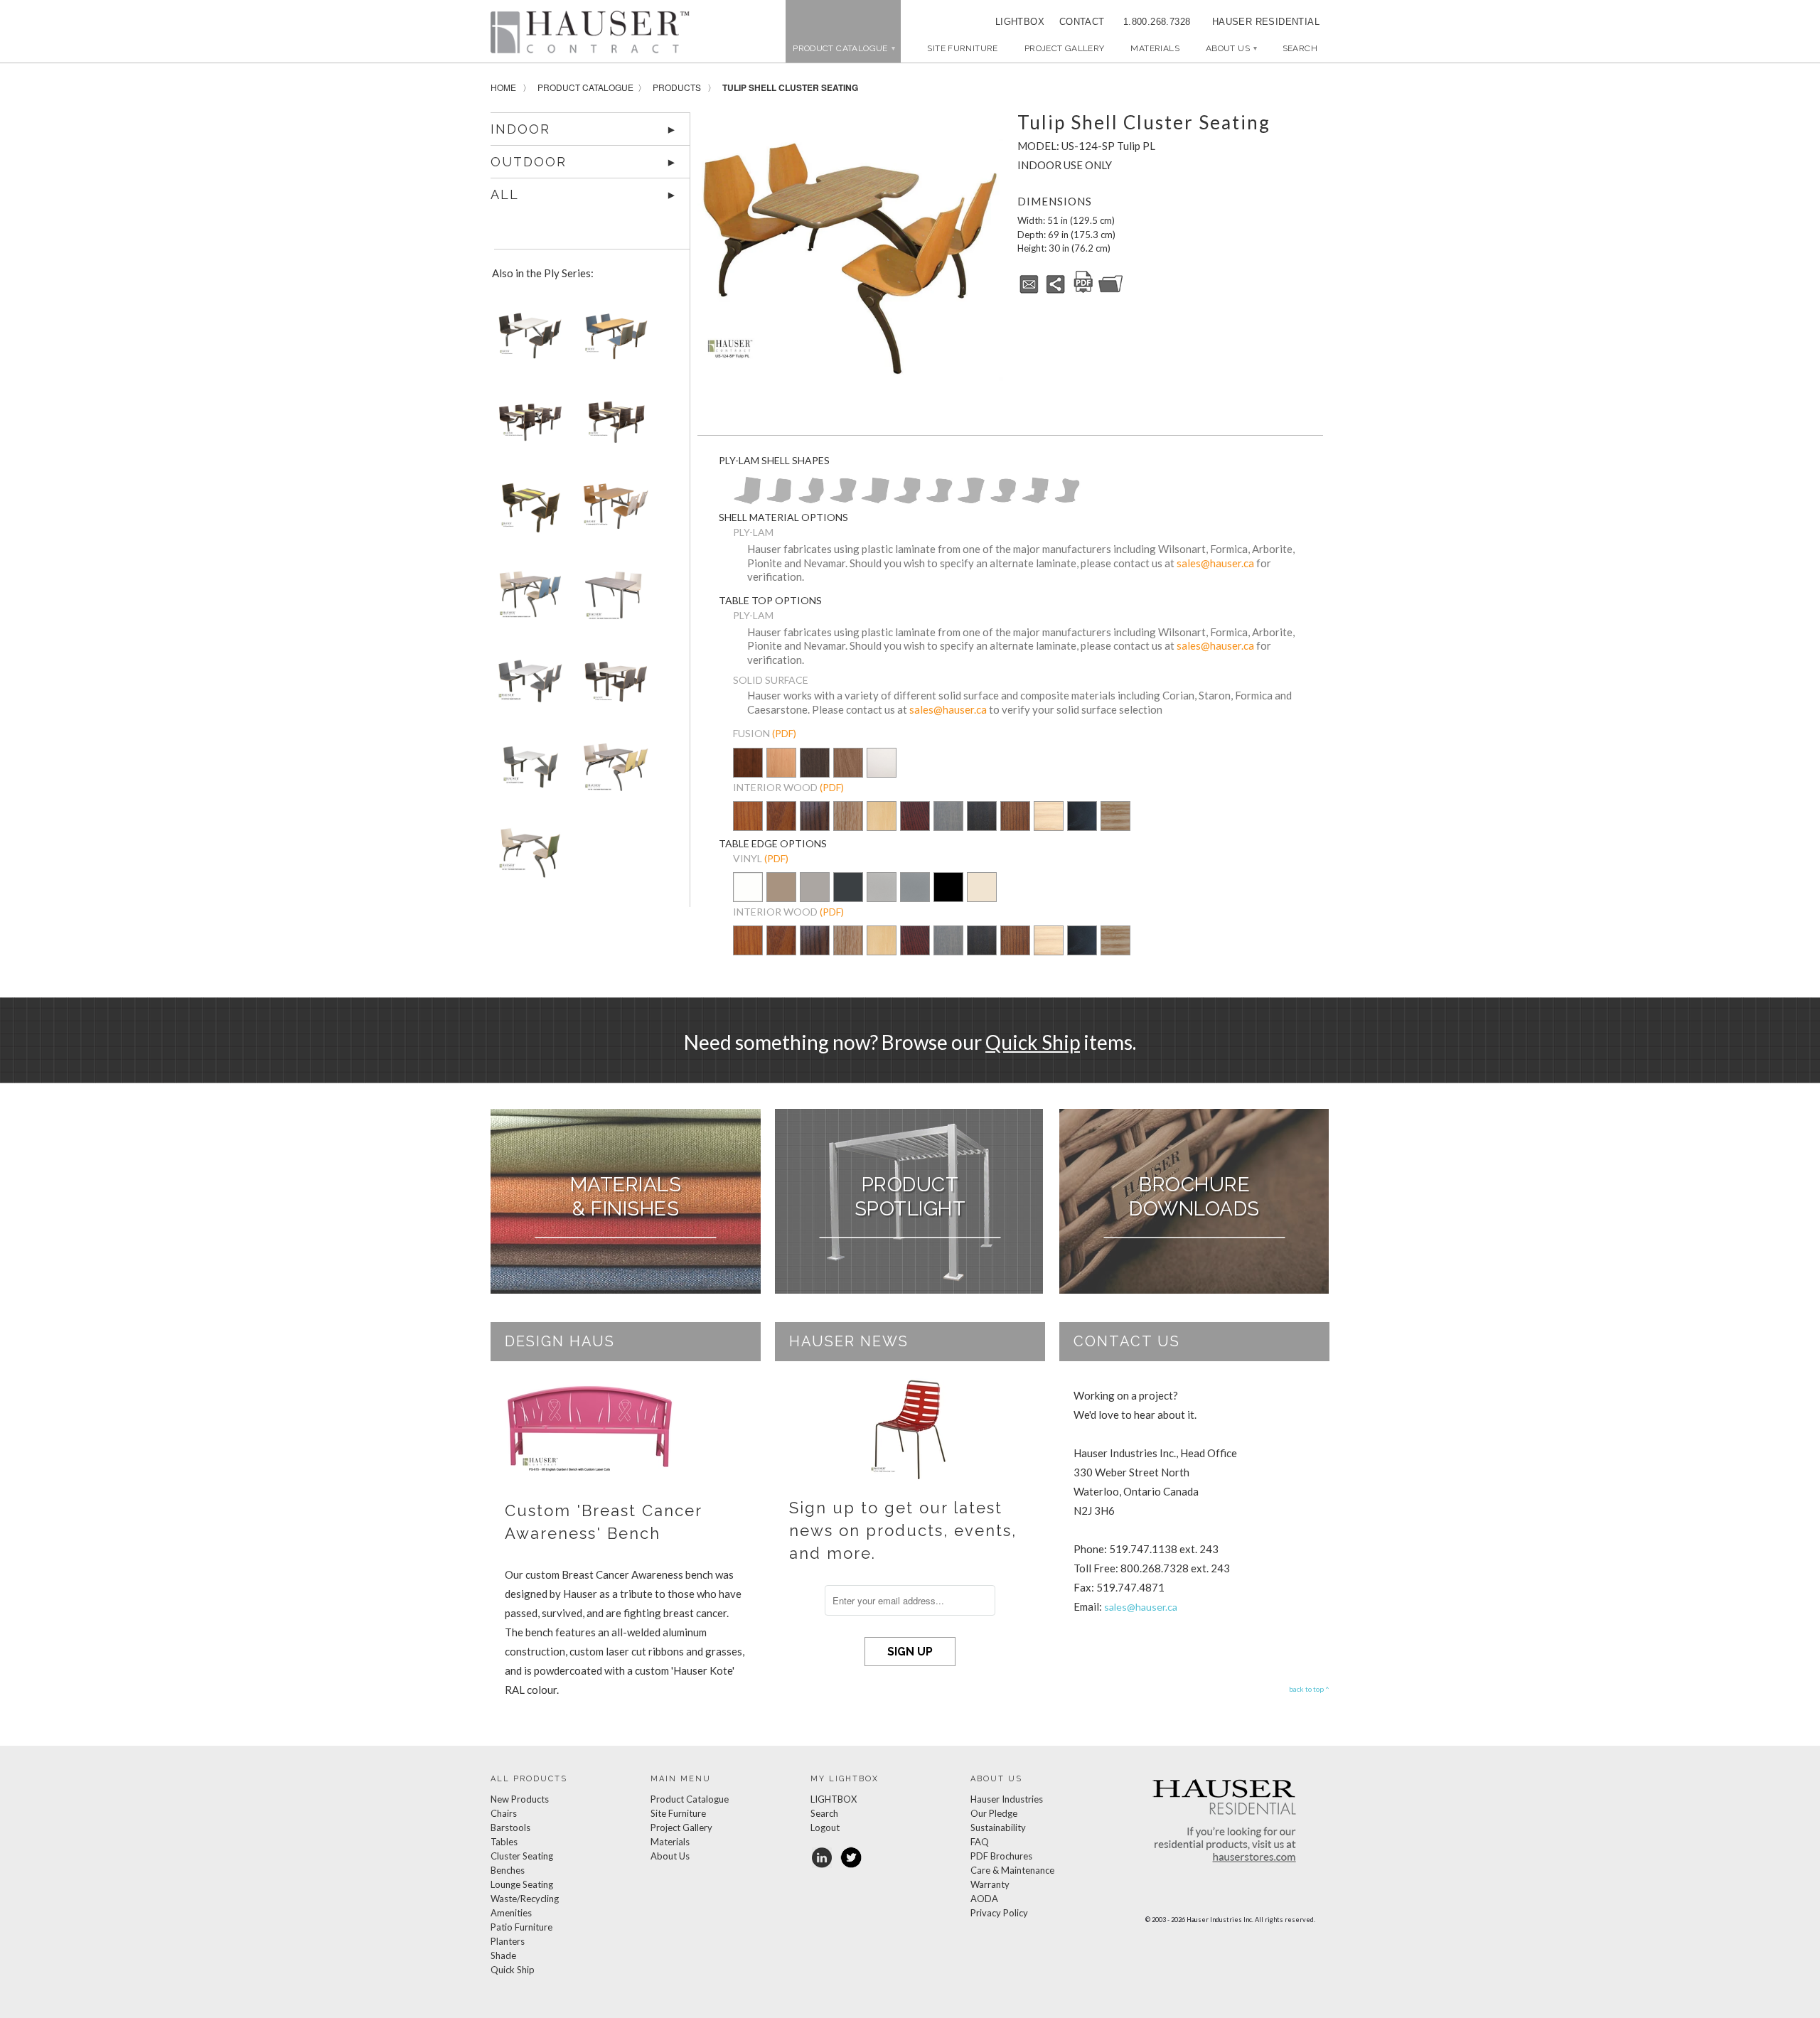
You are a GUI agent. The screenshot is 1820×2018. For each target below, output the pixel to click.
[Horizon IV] (971, 500)
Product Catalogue (585, 87)
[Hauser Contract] (590, 32)
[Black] (1082, 826)
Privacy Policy (999, 1913)
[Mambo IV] (779, 500)
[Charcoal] (848, 897)
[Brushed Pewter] (915, 897)
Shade (503, 1955)
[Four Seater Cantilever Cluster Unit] (613, 513)
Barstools (510, 1828)
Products (677, 87)
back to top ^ (1309, 1689)
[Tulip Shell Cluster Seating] (850, 259)
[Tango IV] (843, 500)
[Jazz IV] (939, 500)
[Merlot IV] (907, 500)
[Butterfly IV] (1067, 500)
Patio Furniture (521, 1927)
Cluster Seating (522, 1856)
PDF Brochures (1001, 1856)
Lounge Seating (522, 1884)
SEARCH (1300, 48)
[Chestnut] (1015, 826)
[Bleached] (1049, 826)
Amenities (511, 1913)
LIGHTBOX (1020, 22)
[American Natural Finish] (882, 819)
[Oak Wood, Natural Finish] (848, 826)
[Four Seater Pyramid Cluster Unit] (528, 686)
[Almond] (982, 897)
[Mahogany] (915, 826)
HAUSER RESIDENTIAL (1266, 22)
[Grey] (948, 826)
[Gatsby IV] (1003, 500)
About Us (1231, 48)
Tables (504, 1842)
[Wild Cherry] (781, 826)
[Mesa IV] (875, 500)
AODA (984, 1899)
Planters (508, 1941)
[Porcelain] (781, 897)
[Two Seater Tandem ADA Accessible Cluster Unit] (613, 600)
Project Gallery (1065, 48)
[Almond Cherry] (781, 773)
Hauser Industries (1007, 1799)
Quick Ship (1033, 1042)
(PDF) (784, 733)
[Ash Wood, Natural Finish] (1115, 817)
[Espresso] (982, 826)
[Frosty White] (882, 773)
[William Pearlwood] (748, 826)
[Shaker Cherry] (748, 773)
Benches (508, 1870)
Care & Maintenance (1012, 1870)
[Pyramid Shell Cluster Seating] (528, 340)
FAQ (980, 1842)
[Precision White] (748, 897)
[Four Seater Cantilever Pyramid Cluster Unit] (613, 686)
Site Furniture (962, 48)
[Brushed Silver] (882, 897)
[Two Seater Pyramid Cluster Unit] (528, 772)
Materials (1155, 48)
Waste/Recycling (525, 1899)
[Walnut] (815, 826)
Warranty (990, 1884)
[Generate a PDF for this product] (1083, 291)
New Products (520, 1799)
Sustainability (998, 1828)
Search (824, 1813)
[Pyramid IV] (747, 500)
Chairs (504, 1813)
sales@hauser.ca (1215, 563)
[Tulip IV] (811, 500)
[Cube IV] (1035, 500)
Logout (825, 1828)
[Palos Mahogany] (848, 773)
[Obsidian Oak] (815, 764)
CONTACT (1077, 22)
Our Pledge (994, 1813)
